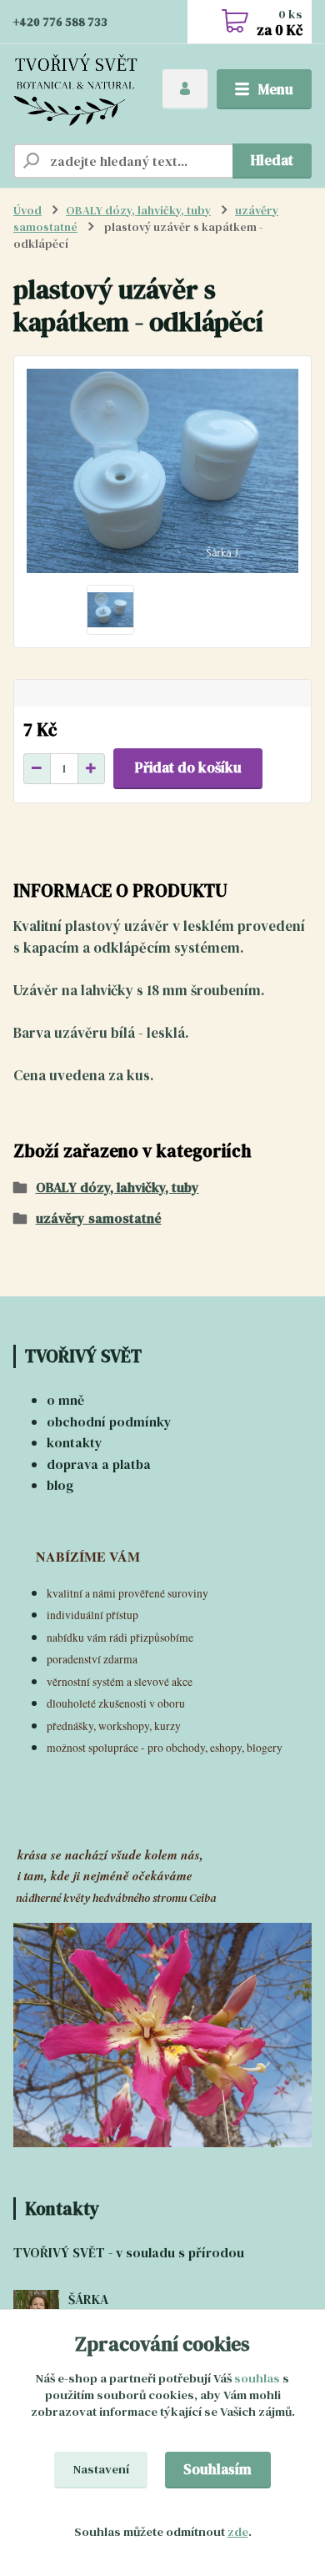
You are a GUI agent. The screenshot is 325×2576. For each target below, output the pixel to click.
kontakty (75, 1442)
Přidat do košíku (188, 767)
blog (60, 1485)
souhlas (257, 2378)
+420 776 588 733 (60, 22)
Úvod (27, 211)
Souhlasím (217, 2469)
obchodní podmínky (109, 1421)
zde (238, 2532)
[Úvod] (75, 90)
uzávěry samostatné (99, 1218)
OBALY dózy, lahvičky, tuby (138, 211)
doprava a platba (99, 1464)
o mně (65, 1400)
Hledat (272, 160)
